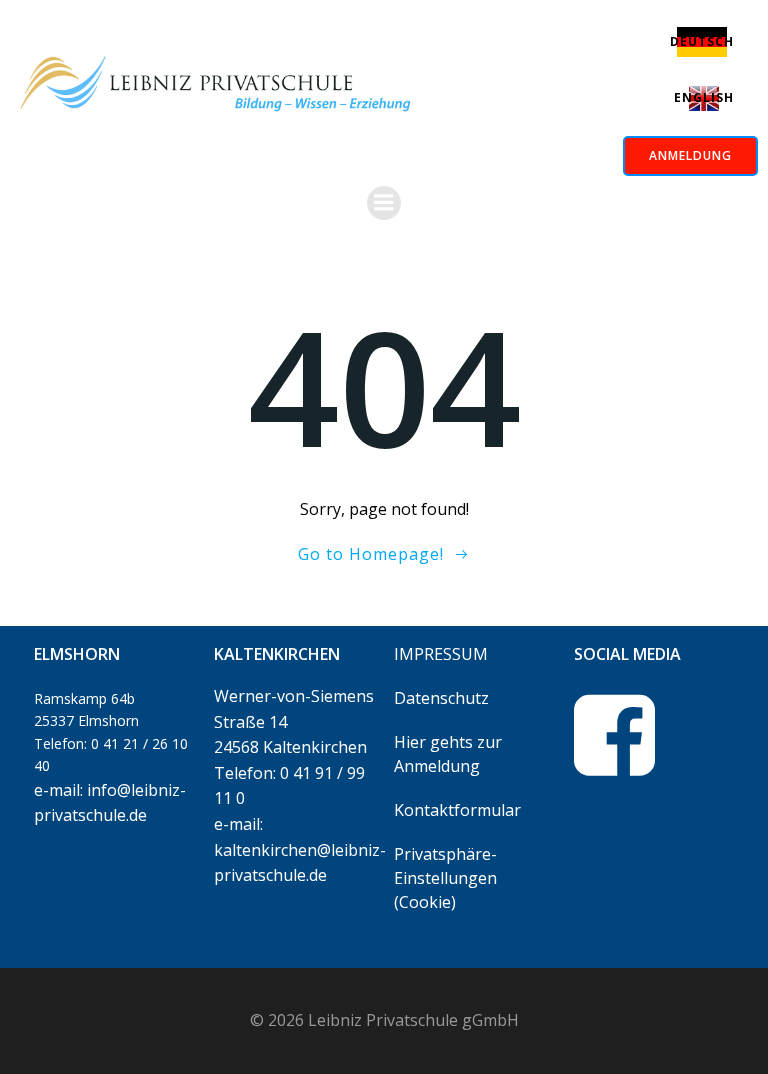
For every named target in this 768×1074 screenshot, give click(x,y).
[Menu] (384, 203)
